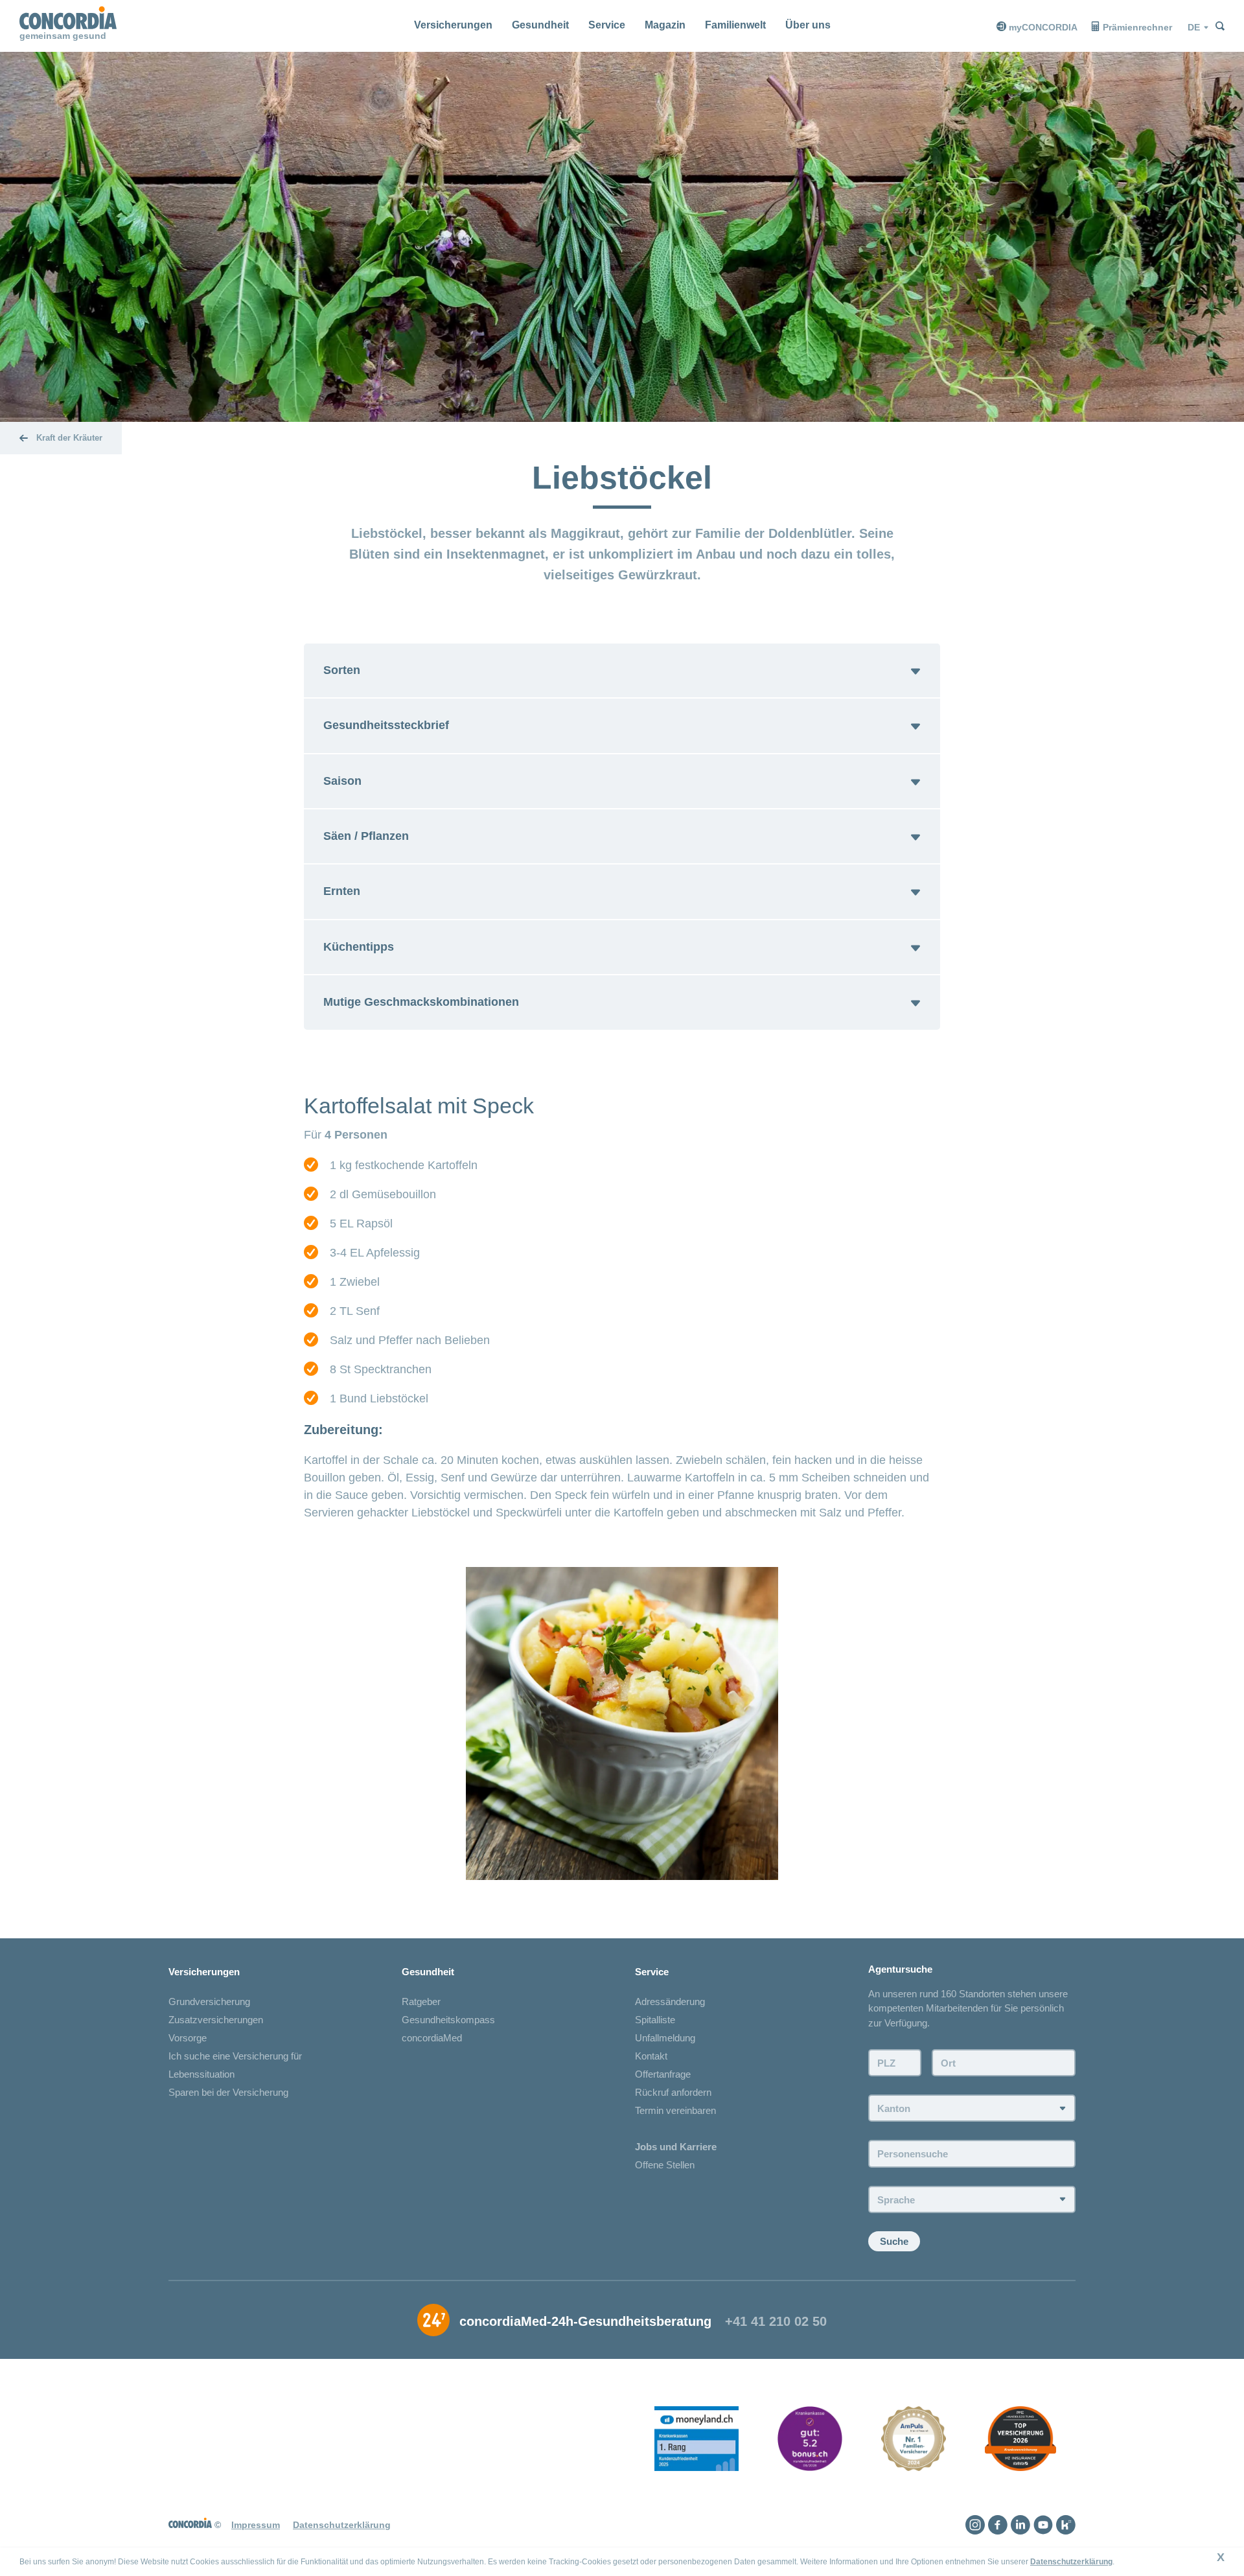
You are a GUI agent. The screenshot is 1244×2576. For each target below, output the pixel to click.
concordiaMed (432, 2038)
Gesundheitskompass (448, 2020)
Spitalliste (655, 2020)
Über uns (808, 25)
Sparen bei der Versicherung (228, 2092)
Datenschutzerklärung (1071, 2562)
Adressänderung (670, 2002)
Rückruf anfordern (673, 2092)
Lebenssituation (202, 2074)
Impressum (256, 2525)
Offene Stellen (665, 2165)
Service (607, 25)
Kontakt (651, 2056)
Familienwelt (735, 25)
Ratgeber (421, 2002)
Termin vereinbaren (675, 2110)
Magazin (665, 25)
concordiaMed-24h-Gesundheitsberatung (585, 2321)
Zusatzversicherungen (216, 2020)
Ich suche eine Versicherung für (235, 2056)
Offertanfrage (663, 2074)
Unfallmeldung (665, 2038)
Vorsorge (188, 2038)
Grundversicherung (209, 2002)
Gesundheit (540, 25)
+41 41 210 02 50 (776, 2321)
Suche (894, 2241)
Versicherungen (453, 25)
